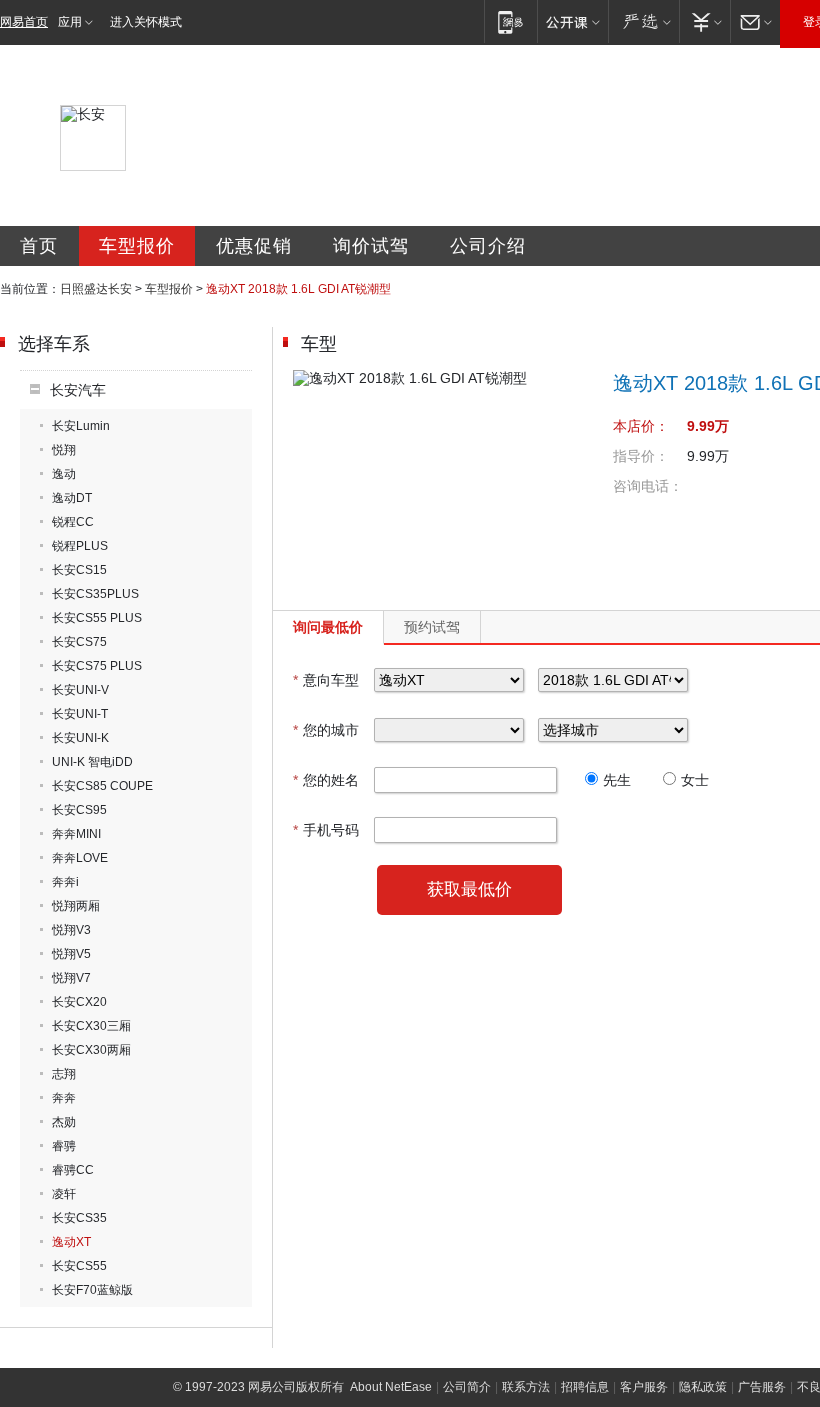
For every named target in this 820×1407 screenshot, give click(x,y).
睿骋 (64, 1146)
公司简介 (467, 1387)
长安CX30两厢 (91, 1050)
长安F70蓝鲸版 (92, 1290)
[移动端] (510, 21)
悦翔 (64, 450)
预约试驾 (432, 627)
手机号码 (326, 830)
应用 (70, 22)
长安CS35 (79, 1218)
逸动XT (71, 1242)
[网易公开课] (572, 21)
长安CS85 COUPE (102, 786)
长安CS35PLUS (95, 594)
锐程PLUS (80, 546)
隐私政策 (703, 1387)
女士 (695, 780)
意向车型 (326, 680)
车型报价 (137, 246)
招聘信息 (585, 1387)
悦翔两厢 (76, 906)
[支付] (704, 21)
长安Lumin (81, 426)
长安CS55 (79, 1266)
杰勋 (64, 1122)
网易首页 (24, 22)
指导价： (641, 456)
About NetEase (391, 1387)
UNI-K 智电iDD (92, 762)
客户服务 (644, 1387)
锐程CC (73, 522)
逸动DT (72, 498)
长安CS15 (79, 570)
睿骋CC (73, 1170)
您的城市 (326, 730)
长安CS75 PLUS (97, 666)
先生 (617, 780)
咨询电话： (648, 486)
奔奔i (65, 882)
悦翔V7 (71, 978)
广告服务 (762, 1387)
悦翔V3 (71, 930)
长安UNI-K (80, 738)
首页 (39, 246)
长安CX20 (79, 1002)
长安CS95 (79, 810)
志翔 (64, 1074)
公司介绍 (488, 246)
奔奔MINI (76, 834)
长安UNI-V (80, 690)
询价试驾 (371, 246)
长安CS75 (79, 642)
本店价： (641, 426)
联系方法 (526, 1387)
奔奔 (64, 1098)
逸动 (64, 474)
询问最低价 (328, 627)
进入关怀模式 (146, 22)
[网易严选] (643, 21)
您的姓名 (326, 780)
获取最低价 (469, 889)
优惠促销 (254, 246)
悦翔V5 (71, 954)
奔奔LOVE (80, 858)
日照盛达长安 (96, 289)
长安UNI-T (80, 714)
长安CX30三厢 (91, 1026)
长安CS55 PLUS (97, 618)
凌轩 (64, 1194)
